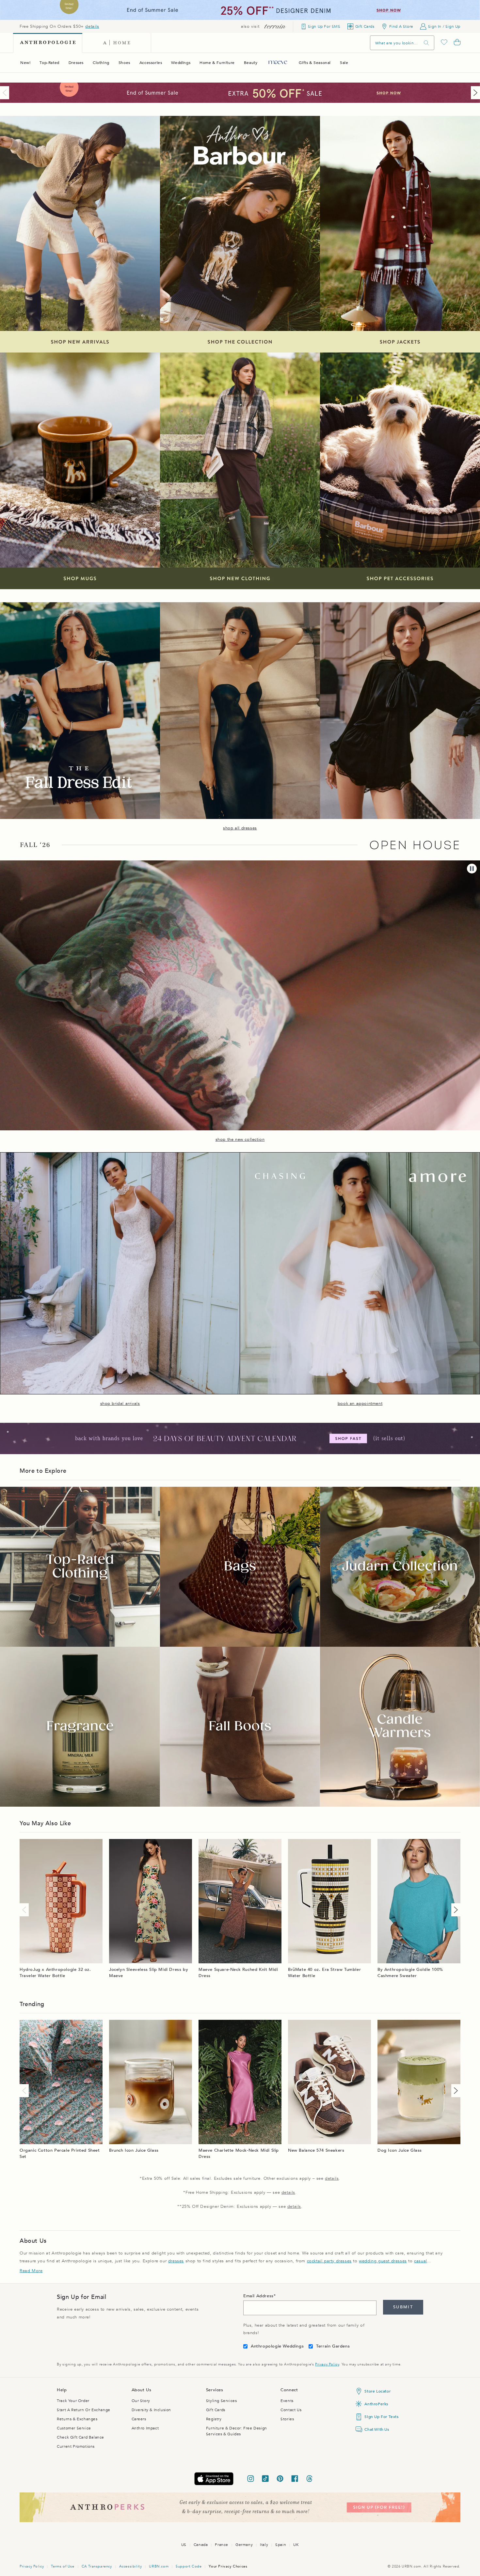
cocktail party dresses (329, 2261)
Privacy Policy (327, 2364)
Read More (31, 2271)
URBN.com (159, 2566)
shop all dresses (240, 828)
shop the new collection (240, 1139)
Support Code (189, 2566)
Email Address (258, 2296)
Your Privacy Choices (228, 2566)
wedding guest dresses (383, 2261)
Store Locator (377, 2391)
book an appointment (360, 1404)
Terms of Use (63, 2566)
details (92, 26)
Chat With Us (377, 2429)
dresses (176, 2261)
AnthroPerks (376, 2404)
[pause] (472, 869)
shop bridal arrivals (120, 1404)
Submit (403, 2307)
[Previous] (6, 93)
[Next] (474, 93)
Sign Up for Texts (381, 2417)
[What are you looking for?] (426, 43)
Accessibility (131, 2566)
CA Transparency (97, 2566)
